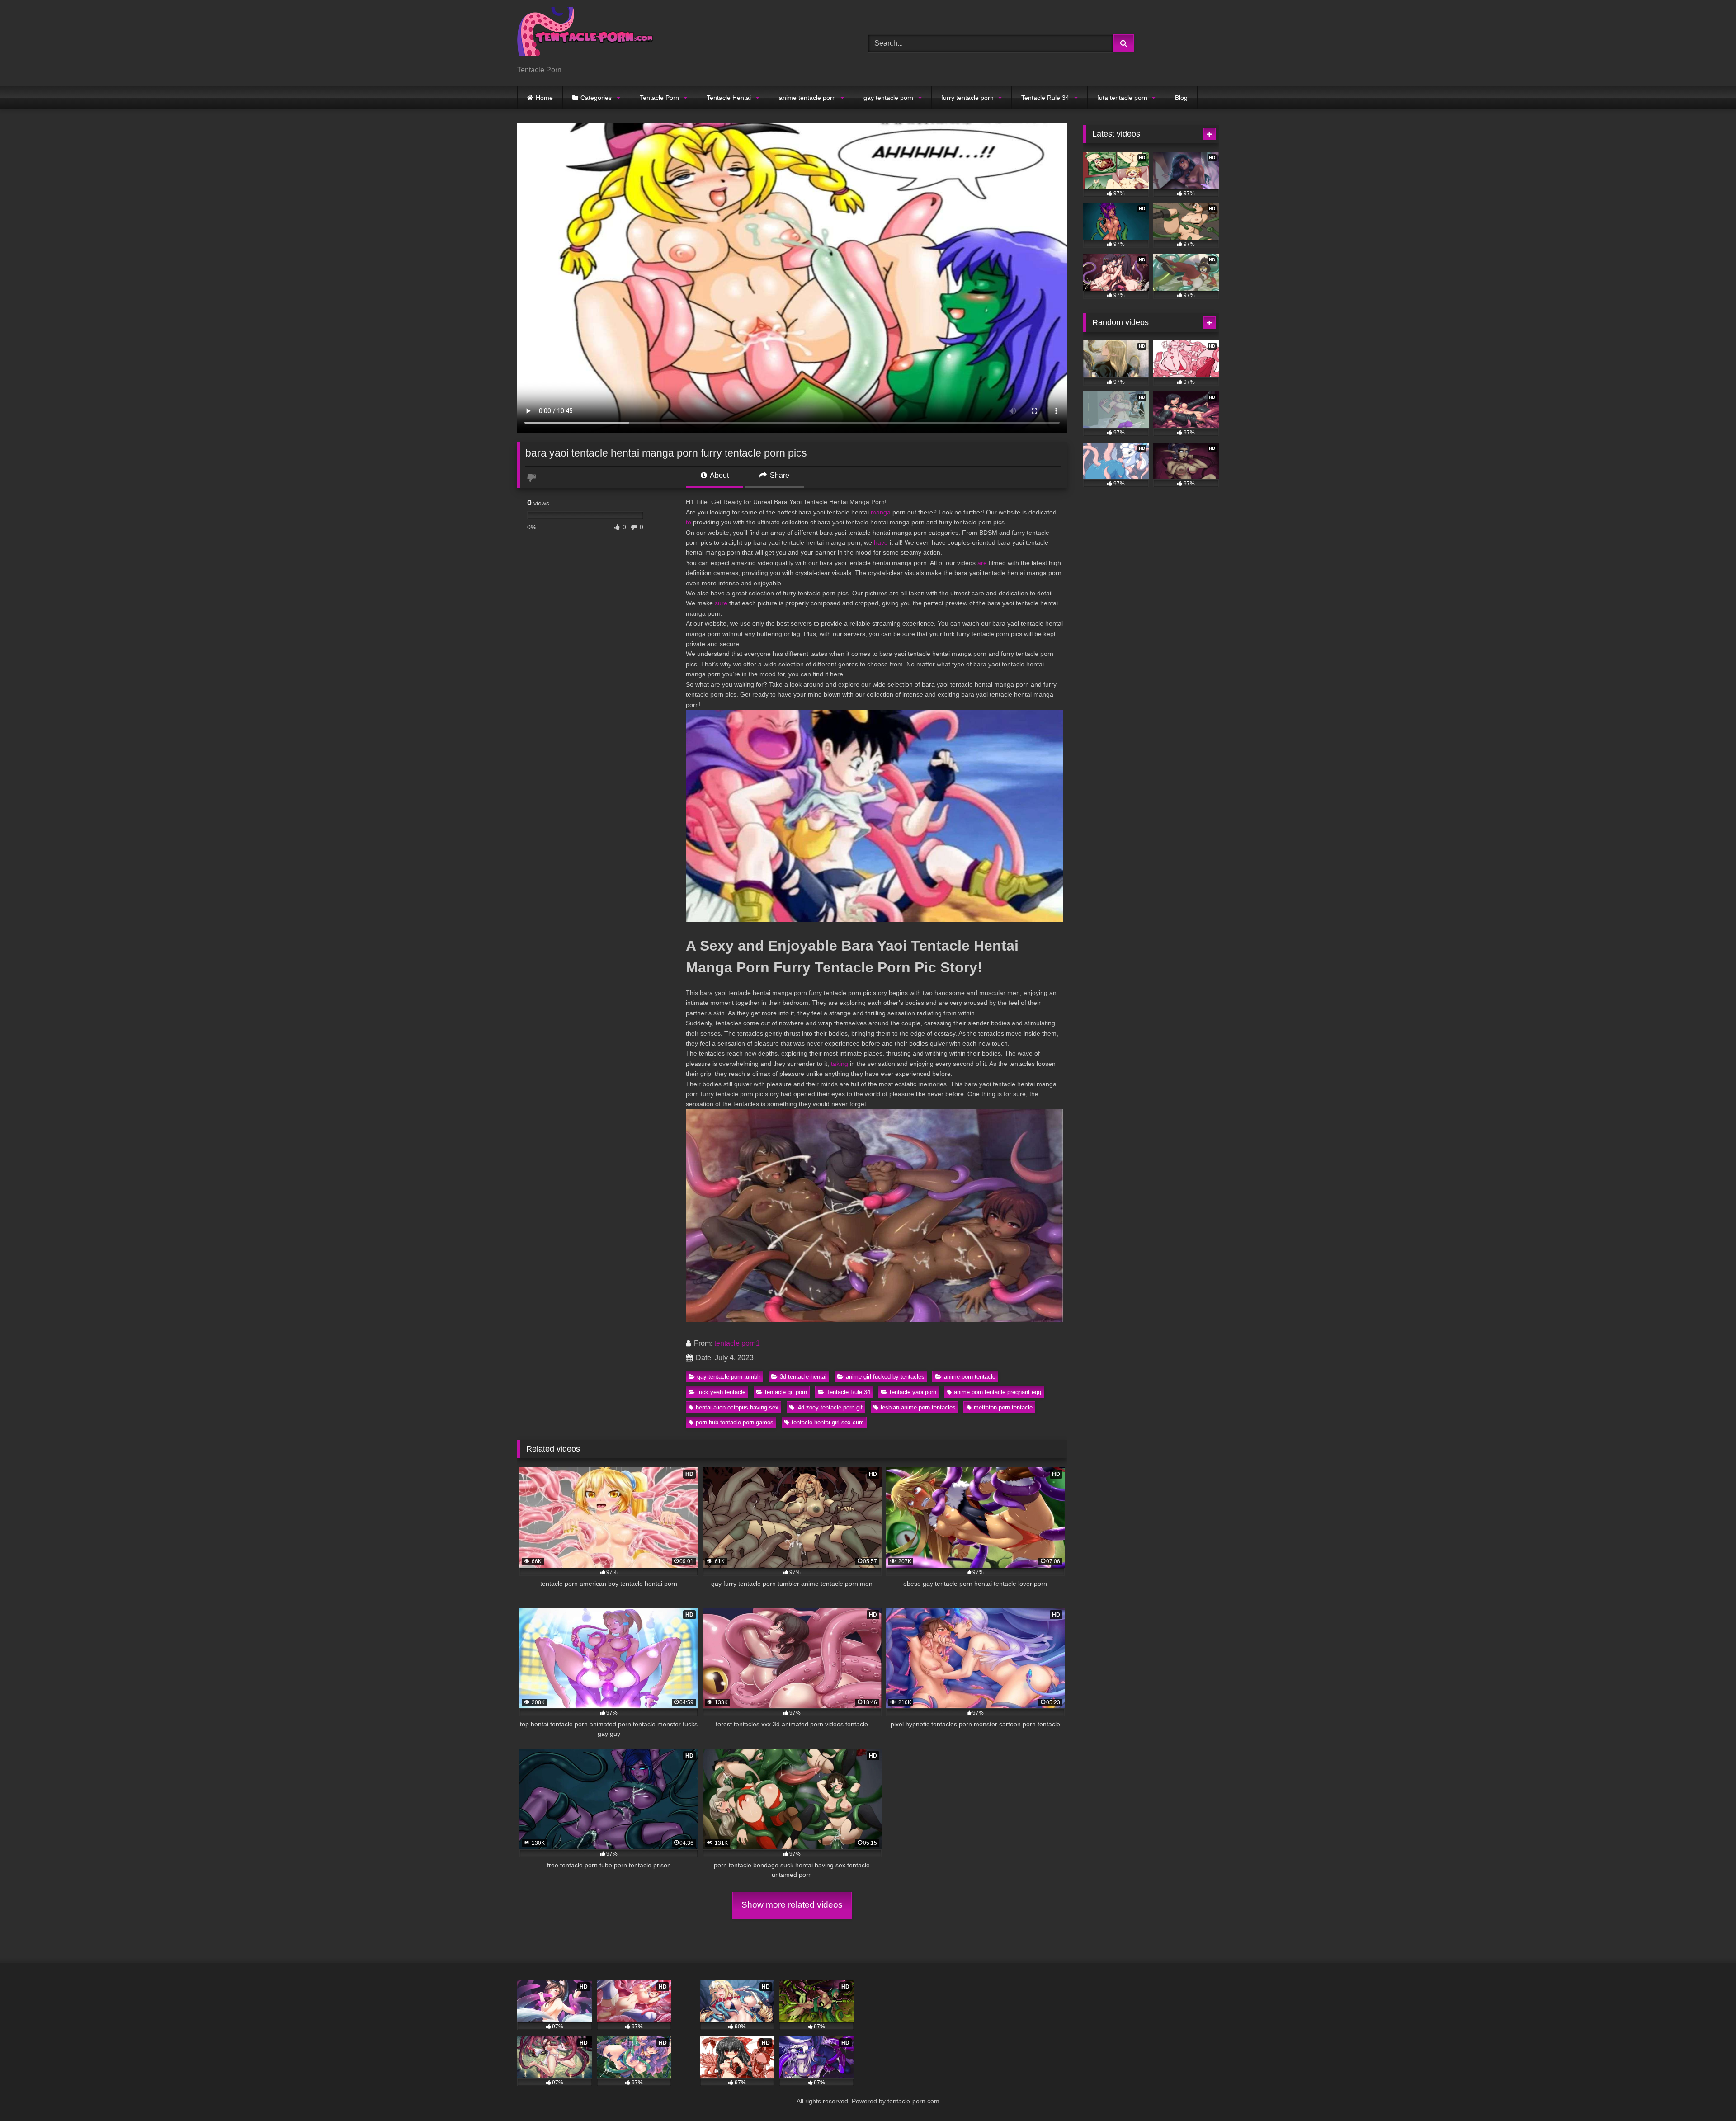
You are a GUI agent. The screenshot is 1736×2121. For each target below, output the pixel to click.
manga (881, 512)
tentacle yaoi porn (913, 1392)
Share (779, 475)
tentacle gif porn (786, 1392)
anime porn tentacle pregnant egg (998, 1392)
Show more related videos (792, 1905)
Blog (1181, 98)
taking (840, 1064)
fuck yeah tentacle (721, 1392)
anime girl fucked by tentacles (885, 1377)
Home (544, 98)
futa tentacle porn (1122, 98)
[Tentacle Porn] (585, 36)
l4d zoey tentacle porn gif (830, 1407)
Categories (596, 98)
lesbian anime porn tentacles (918, 1407)
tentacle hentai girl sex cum (828, 1422)
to (689, 522)
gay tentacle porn (888, 98)
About (719, 475)
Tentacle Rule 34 (1045, 98)
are (982, 563)
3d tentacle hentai (803, 1377)
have (881, 542)
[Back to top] (1708, 2094)
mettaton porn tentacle (1003, 1407)
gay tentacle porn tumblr (729, 1377)
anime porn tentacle (970, 1377)
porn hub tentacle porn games (735, 1422)
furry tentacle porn (967, 98)
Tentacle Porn (659, 98)
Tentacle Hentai (729, 98)
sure (721, 603)
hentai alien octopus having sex (737, 1407)
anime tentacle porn (807, 98)
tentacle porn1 (737, 1343)
